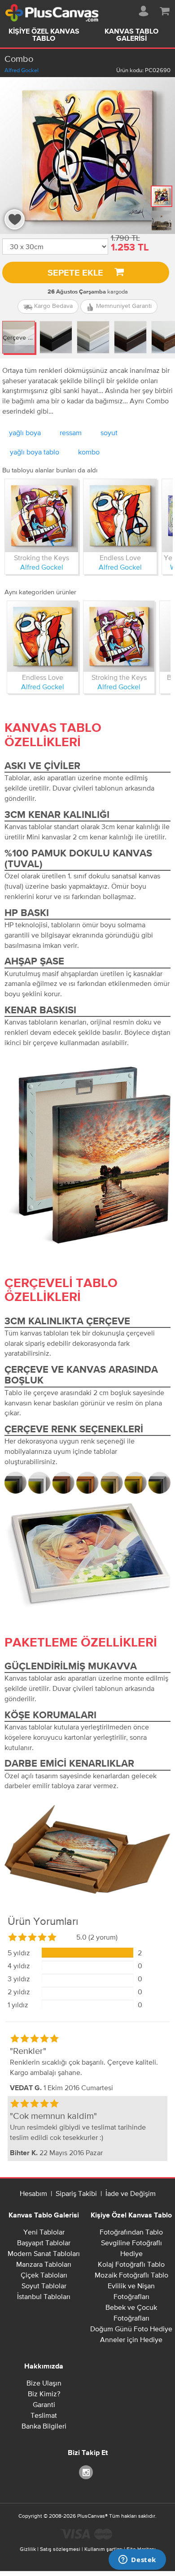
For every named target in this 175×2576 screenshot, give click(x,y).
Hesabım (33, 2193)
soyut (109, 432)
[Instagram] (87, 2472)
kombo (89, 452)
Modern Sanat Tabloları (44, 2253)
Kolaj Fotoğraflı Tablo (131, 2264)
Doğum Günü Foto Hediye (131, 2329)
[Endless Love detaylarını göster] (120, 516)
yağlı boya (25, 432)
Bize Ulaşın (44, 2383)
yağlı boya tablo (35, 452)
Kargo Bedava (52, 306)
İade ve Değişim (131, 2193)
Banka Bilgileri (44, 2426)
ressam (71, 432)
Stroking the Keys (42, 558)
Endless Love (120, 558)
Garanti (44, 2404)
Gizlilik (28, 2549)
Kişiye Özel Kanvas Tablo (44, 35)
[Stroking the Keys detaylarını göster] (42, 516)
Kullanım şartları (103, 2549)
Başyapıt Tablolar (44, 2243)
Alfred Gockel (22, 70)
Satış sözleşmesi (60, 2549)
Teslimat (44, 2415)
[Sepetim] (165, 9)
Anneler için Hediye (131, 2339)
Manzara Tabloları (44, 2264)
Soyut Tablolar (44, 2286)
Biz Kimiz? (44, 2394)
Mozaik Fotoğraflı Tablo (131, 2275)
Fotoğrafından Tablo (131, 2232)
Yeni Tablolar (44, 2232)
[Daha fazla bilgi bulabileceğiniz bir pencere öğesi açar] (137, 2560)
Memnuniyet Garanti (123, 306)
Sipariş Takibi (76, 2193)
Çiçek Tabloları (44, 2275)
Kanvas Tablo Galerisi (131, 35)
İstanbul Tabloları (44, 2296)
